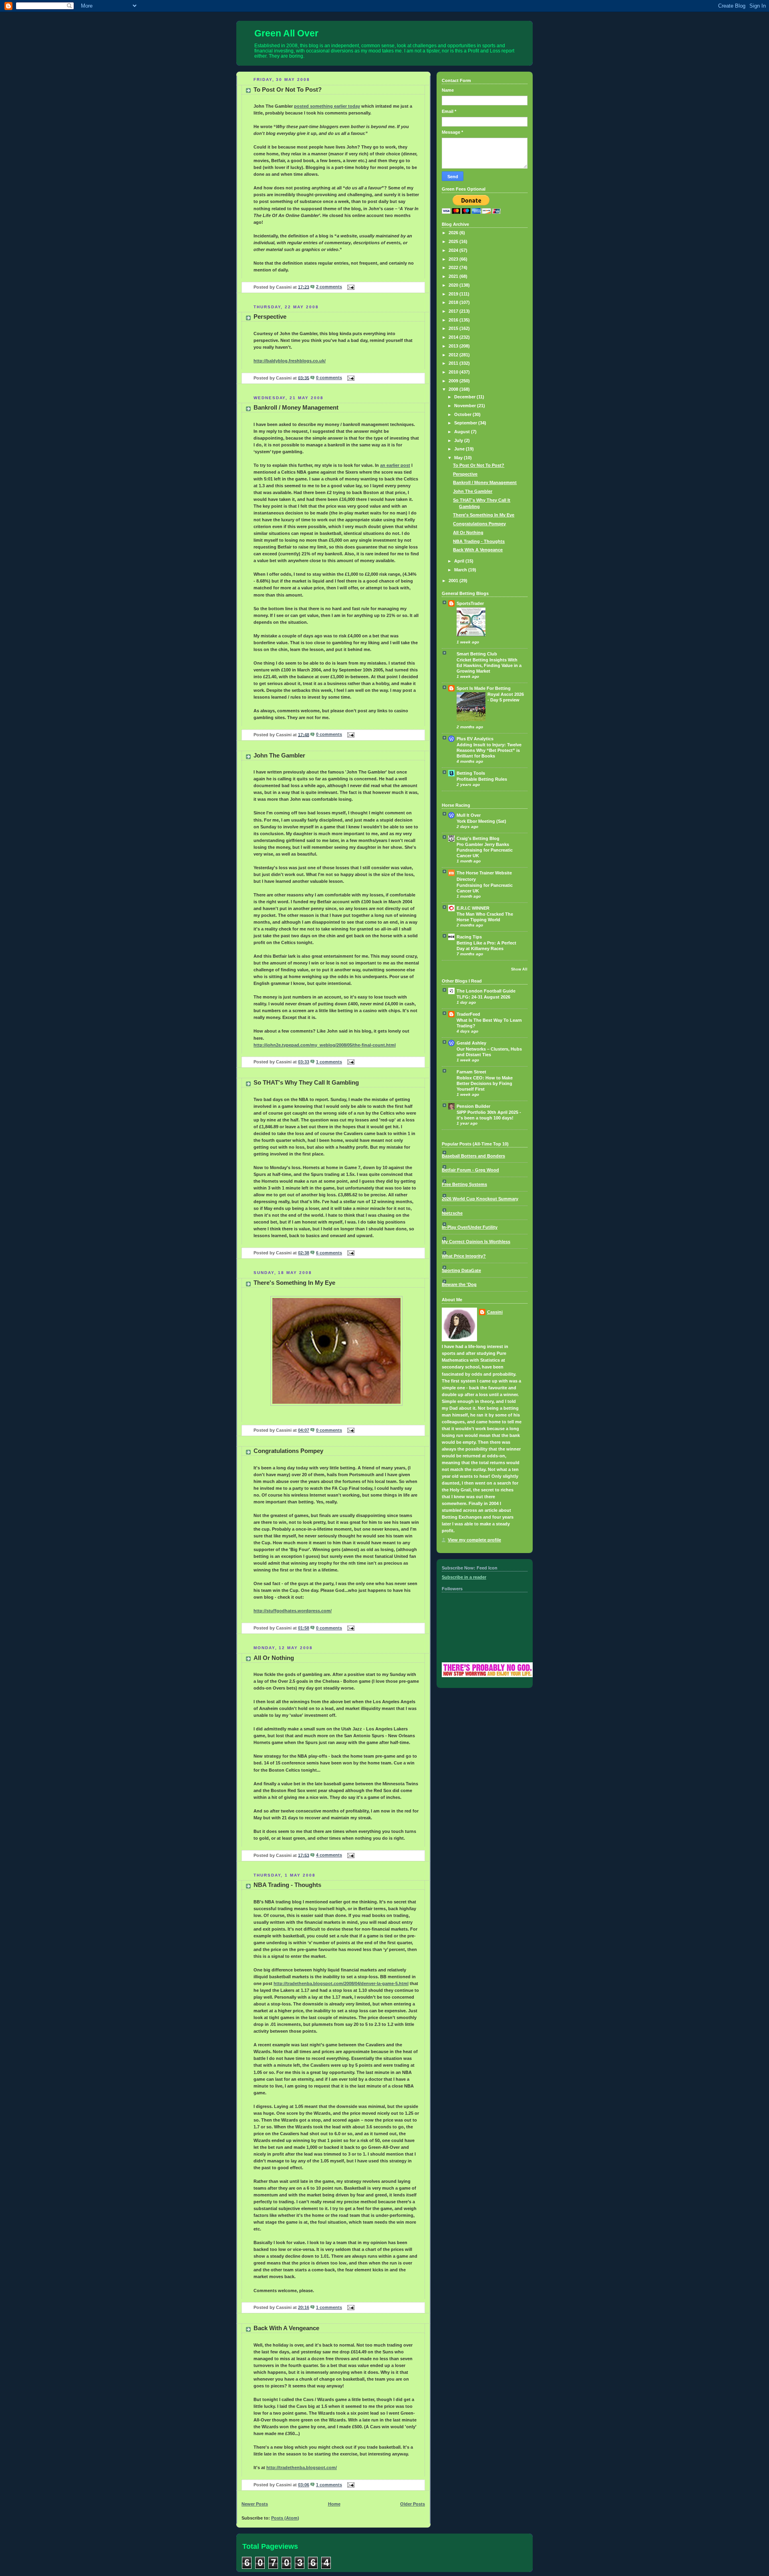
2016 (454, 320)
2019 (454, 294)
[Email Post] (350, 287)
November (466, 406)
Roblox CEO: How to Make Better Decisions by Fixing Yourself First (485, 1083)
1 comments (329, 1062)
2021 (454, 276)
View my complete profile (474, 1540)
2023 (454, 259)
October (463, 414)
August (463, 432)
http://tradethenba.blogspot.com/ (302, 2467)
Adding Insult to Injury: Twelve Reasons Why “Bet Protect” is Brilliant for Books (489, 750)
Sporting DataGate (461, 1270)
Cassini (495, 1312)
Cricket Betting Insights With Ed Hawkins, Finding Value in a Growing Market (489, 665)
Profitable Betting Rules (482, 779)
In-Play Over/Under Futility (470, 1227)
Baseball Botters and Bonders (473, 1156)
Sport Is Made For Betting (484, 688)
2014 (454, 337)
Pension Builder (473, 1106)
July (459, 440)
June (460, 449)
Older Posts (413, 2504)
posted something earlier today (327, 106)
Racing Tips (469, 937)
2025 (454, 241)
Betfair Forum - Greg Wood (470, 1170)
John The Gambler (279, 755)
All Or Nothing (274, 1658)
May (459, 458)
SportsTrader (470, 603)
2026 (454, 233)
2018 (454, 302)
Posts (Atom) (285, 2518)
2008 (454, 389)
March (461, 570)
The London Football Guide (486, 991)
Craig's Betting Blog (478, 838)
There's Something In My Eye (294, 1283)
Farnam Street (471, 1072)
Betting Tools (471, 773)
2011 (454, 363)
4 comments (329, 1855)
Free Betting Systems (464, 1184)
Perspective (270, 316)
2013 (454, 346)
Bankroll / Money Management (296, 407)
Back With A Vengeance (286, 2328)
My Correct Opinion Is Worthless (476, 1242)
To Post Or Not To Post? (288, 89)
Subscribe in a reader (464, 1577)
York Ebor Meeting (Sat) (481, 821)
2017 (454, 311)
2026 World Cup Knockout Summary (480, 1199)
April (460, 561)
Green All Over (286, 33)
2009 (454, 381)
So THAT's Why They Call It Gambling (306, 1082)
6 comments (329, 1253)
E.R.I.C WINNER (473, 908)
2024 (454, 250)
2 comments (329, 287)
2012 (454, 355)
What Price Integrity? (464, 1256)
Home (334, 2504)
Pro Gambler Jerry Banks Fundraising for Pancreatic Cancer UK (485, 850)
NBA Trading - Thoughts (287, 1885)
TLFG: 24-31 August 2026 (483, 997)
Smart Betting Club (477, 654)
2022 (454, 267)
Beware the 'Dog (459, 1284)
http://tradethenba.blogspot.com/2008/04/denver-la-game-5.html (341, 1983)
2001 (454, 581)
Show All (519, 969)
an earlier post (395, 465)
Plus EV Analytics (475, 739)
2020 (454, 285)
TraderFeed (468, 1014)
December (465, 397)
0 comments (329, 378)
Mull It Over (469, 815)
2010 (454, 372)
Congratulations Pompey (288, 1451)
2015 (454, 328)
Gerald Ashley (471, 1043)
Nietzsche (452, 1213)
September (466, 423)
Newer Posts (255, 2504)
